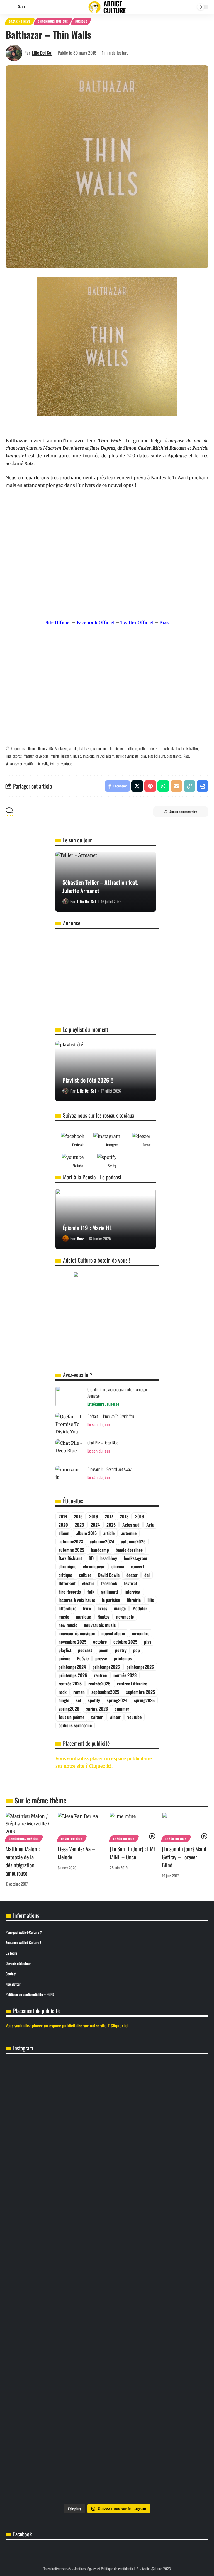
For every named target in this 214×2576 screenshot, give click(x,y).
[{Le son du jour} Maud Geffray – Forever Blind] (185, 1826)
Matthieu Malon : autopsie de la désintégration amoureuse (23, 1861)
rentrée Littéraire (132, 1684)
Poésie (83, 1658)
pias (143, 756)
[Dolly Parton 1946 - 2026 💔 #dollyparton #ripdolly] (158, 2071)
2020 (63, 1525)
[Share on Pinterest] (150, 786)
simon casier (14, 764)
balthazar (85, 748)
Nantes (104, 1617)
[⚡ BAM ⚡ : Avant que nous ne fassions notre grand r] (56, 2196)
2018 (124, 1516)
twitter (55, 764)
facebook (168, 748)
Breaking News (20, 21)
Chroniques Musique (53, 21)
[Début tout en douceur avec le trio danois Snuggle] (158, 2434)
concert (137, 1566)
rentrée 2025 (70, 1684)
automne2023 (71, 1541)
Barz (80, 1238)
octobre (100, 1642)
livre (87, 1608)
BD (91, 1558)
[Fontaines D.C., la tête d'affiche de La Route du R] (158, 2348)
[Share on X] (137, 786)
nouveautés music (100, 1625)
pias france (174, 756)
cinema (118, 1566)
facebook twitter (187, 748)
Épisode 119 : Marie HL (87, 1228)
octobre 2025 (125, 1642)
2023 (79, 1525)
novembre (141, 1633)
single (64, 1700)
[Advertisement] (107, 688)
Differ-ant (67, 1583)
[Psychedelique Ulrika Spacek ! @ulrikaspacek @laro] (158, 2387)
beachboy (109, 1558)
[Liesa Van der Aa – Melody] (81, 1826)
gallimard (110, 1592)
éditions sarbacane (75, 1725)
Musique (81, 21)
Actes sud (131, 1525)
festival (130, 1583)
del (147, 1575)
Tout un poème (71, 1717)
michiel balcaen (61, 756)
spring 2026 (97, 1709)
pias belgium (156, 756)
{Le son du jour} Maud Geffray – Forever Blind (184, 1857)
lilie (151, 1600)
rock (63, 1692)
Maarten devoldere (36, 756)
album (31, 748)
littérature (67, 1608)
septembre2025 (105, 1692)
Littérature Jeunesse (103, 1404)
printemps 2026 (73, 1675)
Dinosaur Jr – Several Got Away (110, 1469)
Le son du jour (99, 1424)
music (77, 756)
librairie (134, 1600)
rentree (100, 1675)
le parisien (111, 1600)
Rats (186, 756)
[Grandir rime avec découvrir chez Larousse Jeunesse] (69, 1397)
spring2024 (117, 1700)
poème (64, 1658)
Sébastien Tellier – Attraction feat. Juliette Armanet (100, 886)
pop (137, 1650)
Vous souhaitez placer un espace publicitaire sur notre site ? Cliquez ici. (68, 2025)
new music (68, 1625)
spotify (29, 764)
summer (122, 1709)
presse (101, 1658)
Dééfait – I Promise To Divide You (111, 1416)
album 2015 (45, 748)
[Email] (176, 786)
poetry (121, 1650)
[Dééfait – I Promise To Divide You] (69, 1423)
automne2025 (133, 1541)
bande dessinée (129, 1550)
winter (115, 1717)
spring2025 (144, 1700)
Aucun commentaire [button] (183, 812)
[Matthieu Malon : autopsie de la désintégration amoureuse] (29, 1826)
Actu (150, 1525)
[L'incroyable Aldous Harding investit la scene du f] (56, 2426)
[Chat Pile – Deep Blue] (69, 1450)
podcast (85, 1650)
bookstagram (135, 1558)
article (73, 748)
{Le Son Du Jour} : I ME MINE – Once (133, 1853)
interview (133, 1592)
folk (91, 1592)
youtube (67, 764)
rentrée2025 (99, 1684)
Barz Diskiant (70, 1558)
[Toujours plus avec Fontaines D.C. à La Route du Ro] (56, 2348)
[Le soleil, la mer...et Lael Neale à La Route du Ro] (56, 2480)
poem (104, 1650)
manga (120, 1608)
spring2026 (69, 1709)
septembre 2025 (140, 1692)
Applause (61, 748)
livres (102, 1608)
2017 (109, 1516)
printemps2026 (140, 1667)
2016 (94, 1516)
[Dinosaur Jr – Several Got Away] (69, 1476)
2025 (111, 1525)
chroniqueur (117, 748)
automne (129, 1533)
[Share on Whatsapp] (163, 786)
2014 (63, 1516)
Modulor (140, 1608)
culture (144, 748)
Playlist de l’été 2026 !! (88, 1080)
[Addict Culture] (107, 7)
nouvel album (105, 756)
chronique (100, 748)
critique (132, 748)
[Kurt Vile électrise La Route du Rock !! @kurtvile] (56, 2387)
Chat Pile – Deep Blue (103, 1443)
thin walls (42, 764)
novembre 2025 (72, 1642)
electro (88, 1583)
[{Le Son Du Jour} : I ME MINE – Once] (133, 1826)
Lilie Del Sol (42, 53)
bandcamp (100, 1550)
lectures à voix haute (77, 1600)
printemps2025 (106, 1667)
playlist (65, 1650)
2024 (95, 1525)
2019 (139, 1516)
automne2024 (102, 1541)
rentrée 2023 (125, 1675)
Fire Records (70, 1592)
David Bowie (109, 1575)
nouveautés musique (77, 1633)
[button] (10, 7)
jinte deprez (14, 756)
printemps (123, 1658)
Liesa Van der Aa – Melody (76, 1853)
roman (79, 1692)
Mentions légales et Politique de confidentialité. (106, 2569)
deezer (155, 748)
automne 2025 (71, 1550)
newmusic (125, 1617)
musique (89, 756)
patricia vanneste (127, 756)
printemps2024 (72, 1667)
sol (78, 1700)
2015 (78, 1516)
